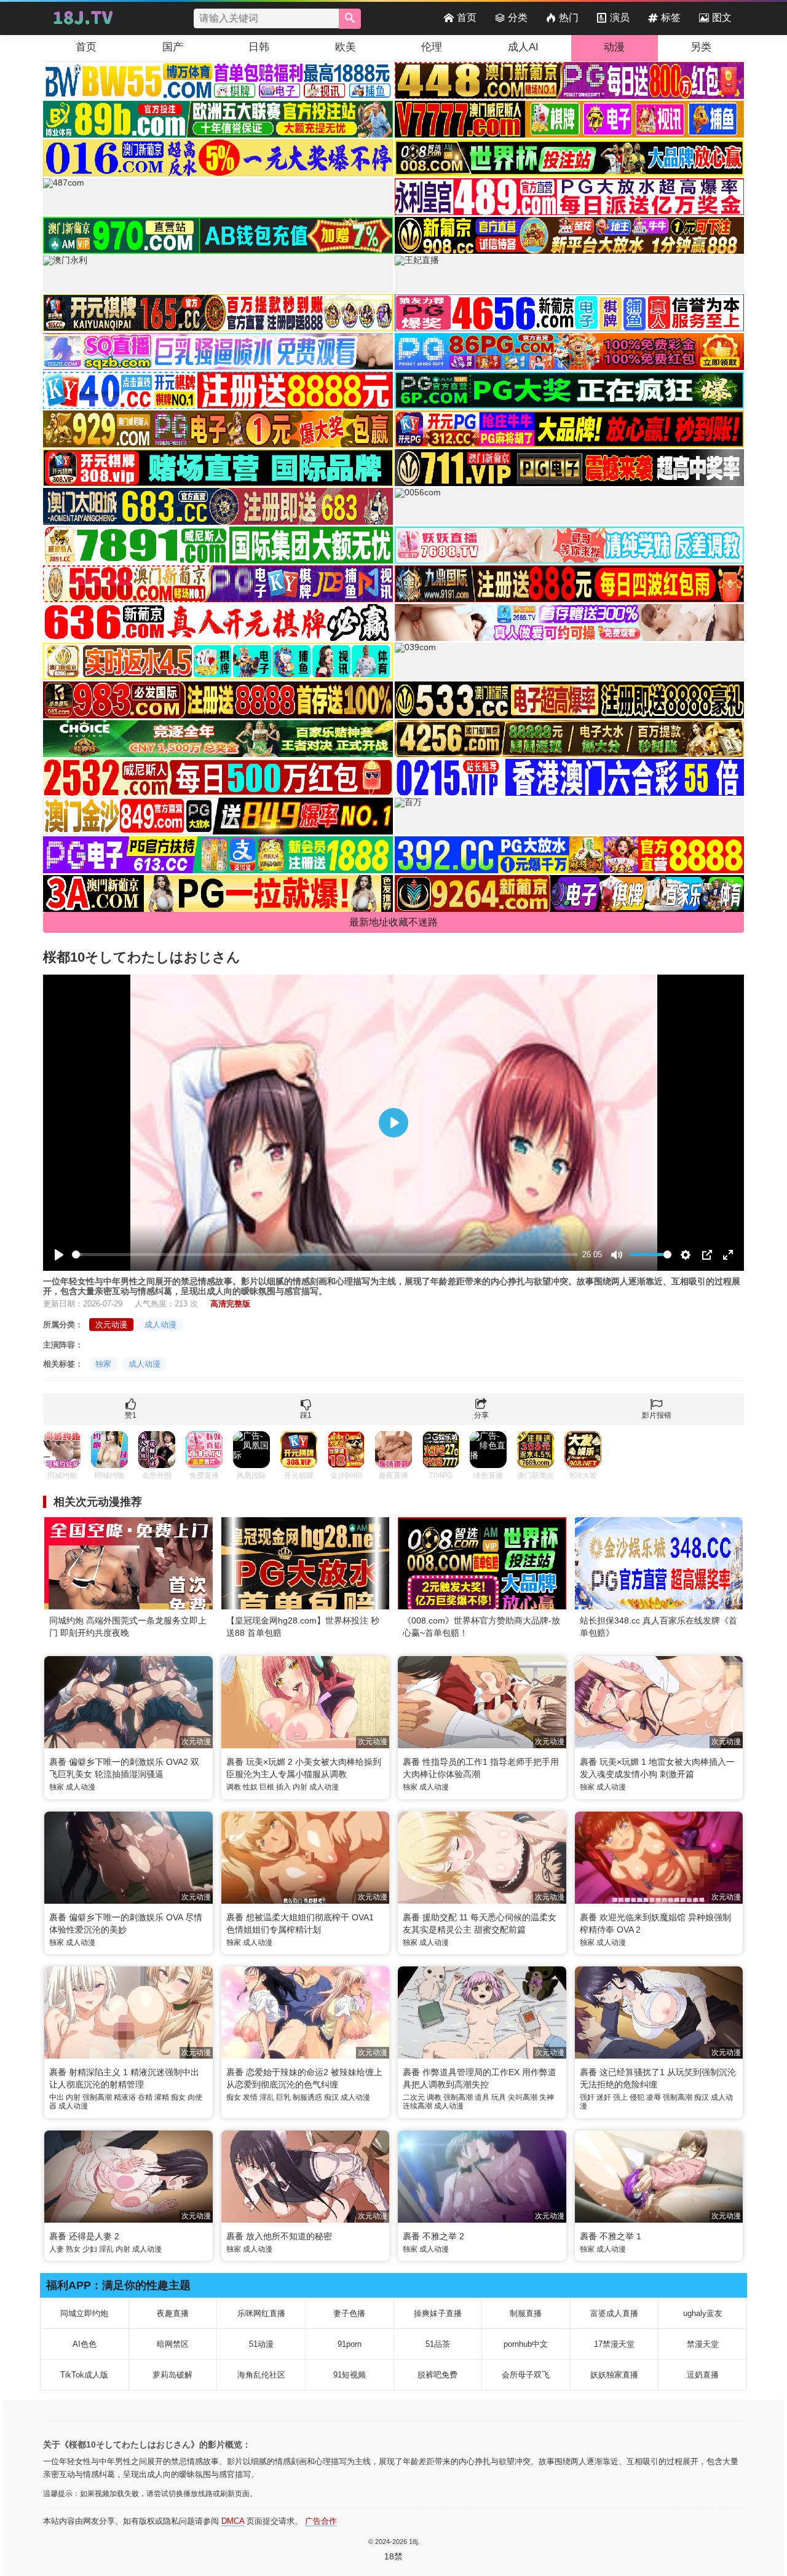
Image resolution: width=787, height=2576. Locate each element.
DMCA (233, 2521)
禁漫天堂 (703, 2344)
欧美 (346, 47)
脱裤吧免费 (437, 2375)
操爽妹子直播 (438, 2313)
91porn (350, 2344)
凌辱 (654, 2097)
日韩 (259, 47)
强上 (620, 2097)
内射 (300, 1787)
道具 (482, 2097)
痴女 (178, 2097)
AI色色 (85, 2344)
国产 (173, 47)
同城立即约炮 (84, 2313)
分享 (481, 1415)
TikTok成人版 (84, 2375)
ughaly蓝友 (703, 2313)
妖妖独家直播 (614, 2375)
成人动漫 (160, 1325)
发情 (250, 2097)
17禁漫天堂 (614, 2344)
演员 (620, 18)
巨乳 (283, 2097)
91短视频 (350, 2375)
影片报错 (657, 1415)
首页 (467, 18)
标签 (671, 18)
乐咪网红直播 (261, 2313)
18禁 (393, 2556)
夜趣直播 (173, 2313)
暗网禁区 (173, 2344)
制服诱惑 (307, 2097)
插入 (283, 1787)
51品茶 (438, 2344)
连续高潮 (417, 2106)
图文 (722, 18)
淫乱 (267, 2097)
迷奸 (604, 2097)
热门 (569, 18)
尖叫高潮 (523, 2097)
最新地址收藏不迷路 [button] (393, 922)
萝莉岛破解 (172, 2375)
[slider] (325, 1255)
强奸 (587, 2097)
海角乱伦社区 (261, 2375)
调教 (234, 1787)
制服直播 (526, 2313)
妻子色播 (349, 2313)
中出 (57, 2097)
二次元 (414, 2097)
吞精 (145, 2097)
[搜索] (350, 19)
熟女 (73, 2249)
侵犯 (637, 2097)
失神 (547, 2097)
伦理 (432, 47)
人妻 (57, 2249)
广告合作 (321, 2521)
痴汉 (331, 2097)
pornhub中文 (526, 2344)
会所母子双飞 (526, 2375)
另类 (701, 47)
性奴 (250, 1787)
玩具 (499, 2097)
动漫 (614, 47)
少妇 (90, 2249)
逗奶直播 (703, 2375)
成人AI (523, 47)
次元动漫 (111, 1325)
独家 (103, 1364)
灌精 (162, 2097)
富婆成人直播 (614, 2313)
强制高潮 (97, 2097)
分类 (518, 18)
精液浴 (125, 2097)
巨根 (267, 1787)
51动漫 (261, 2344)
